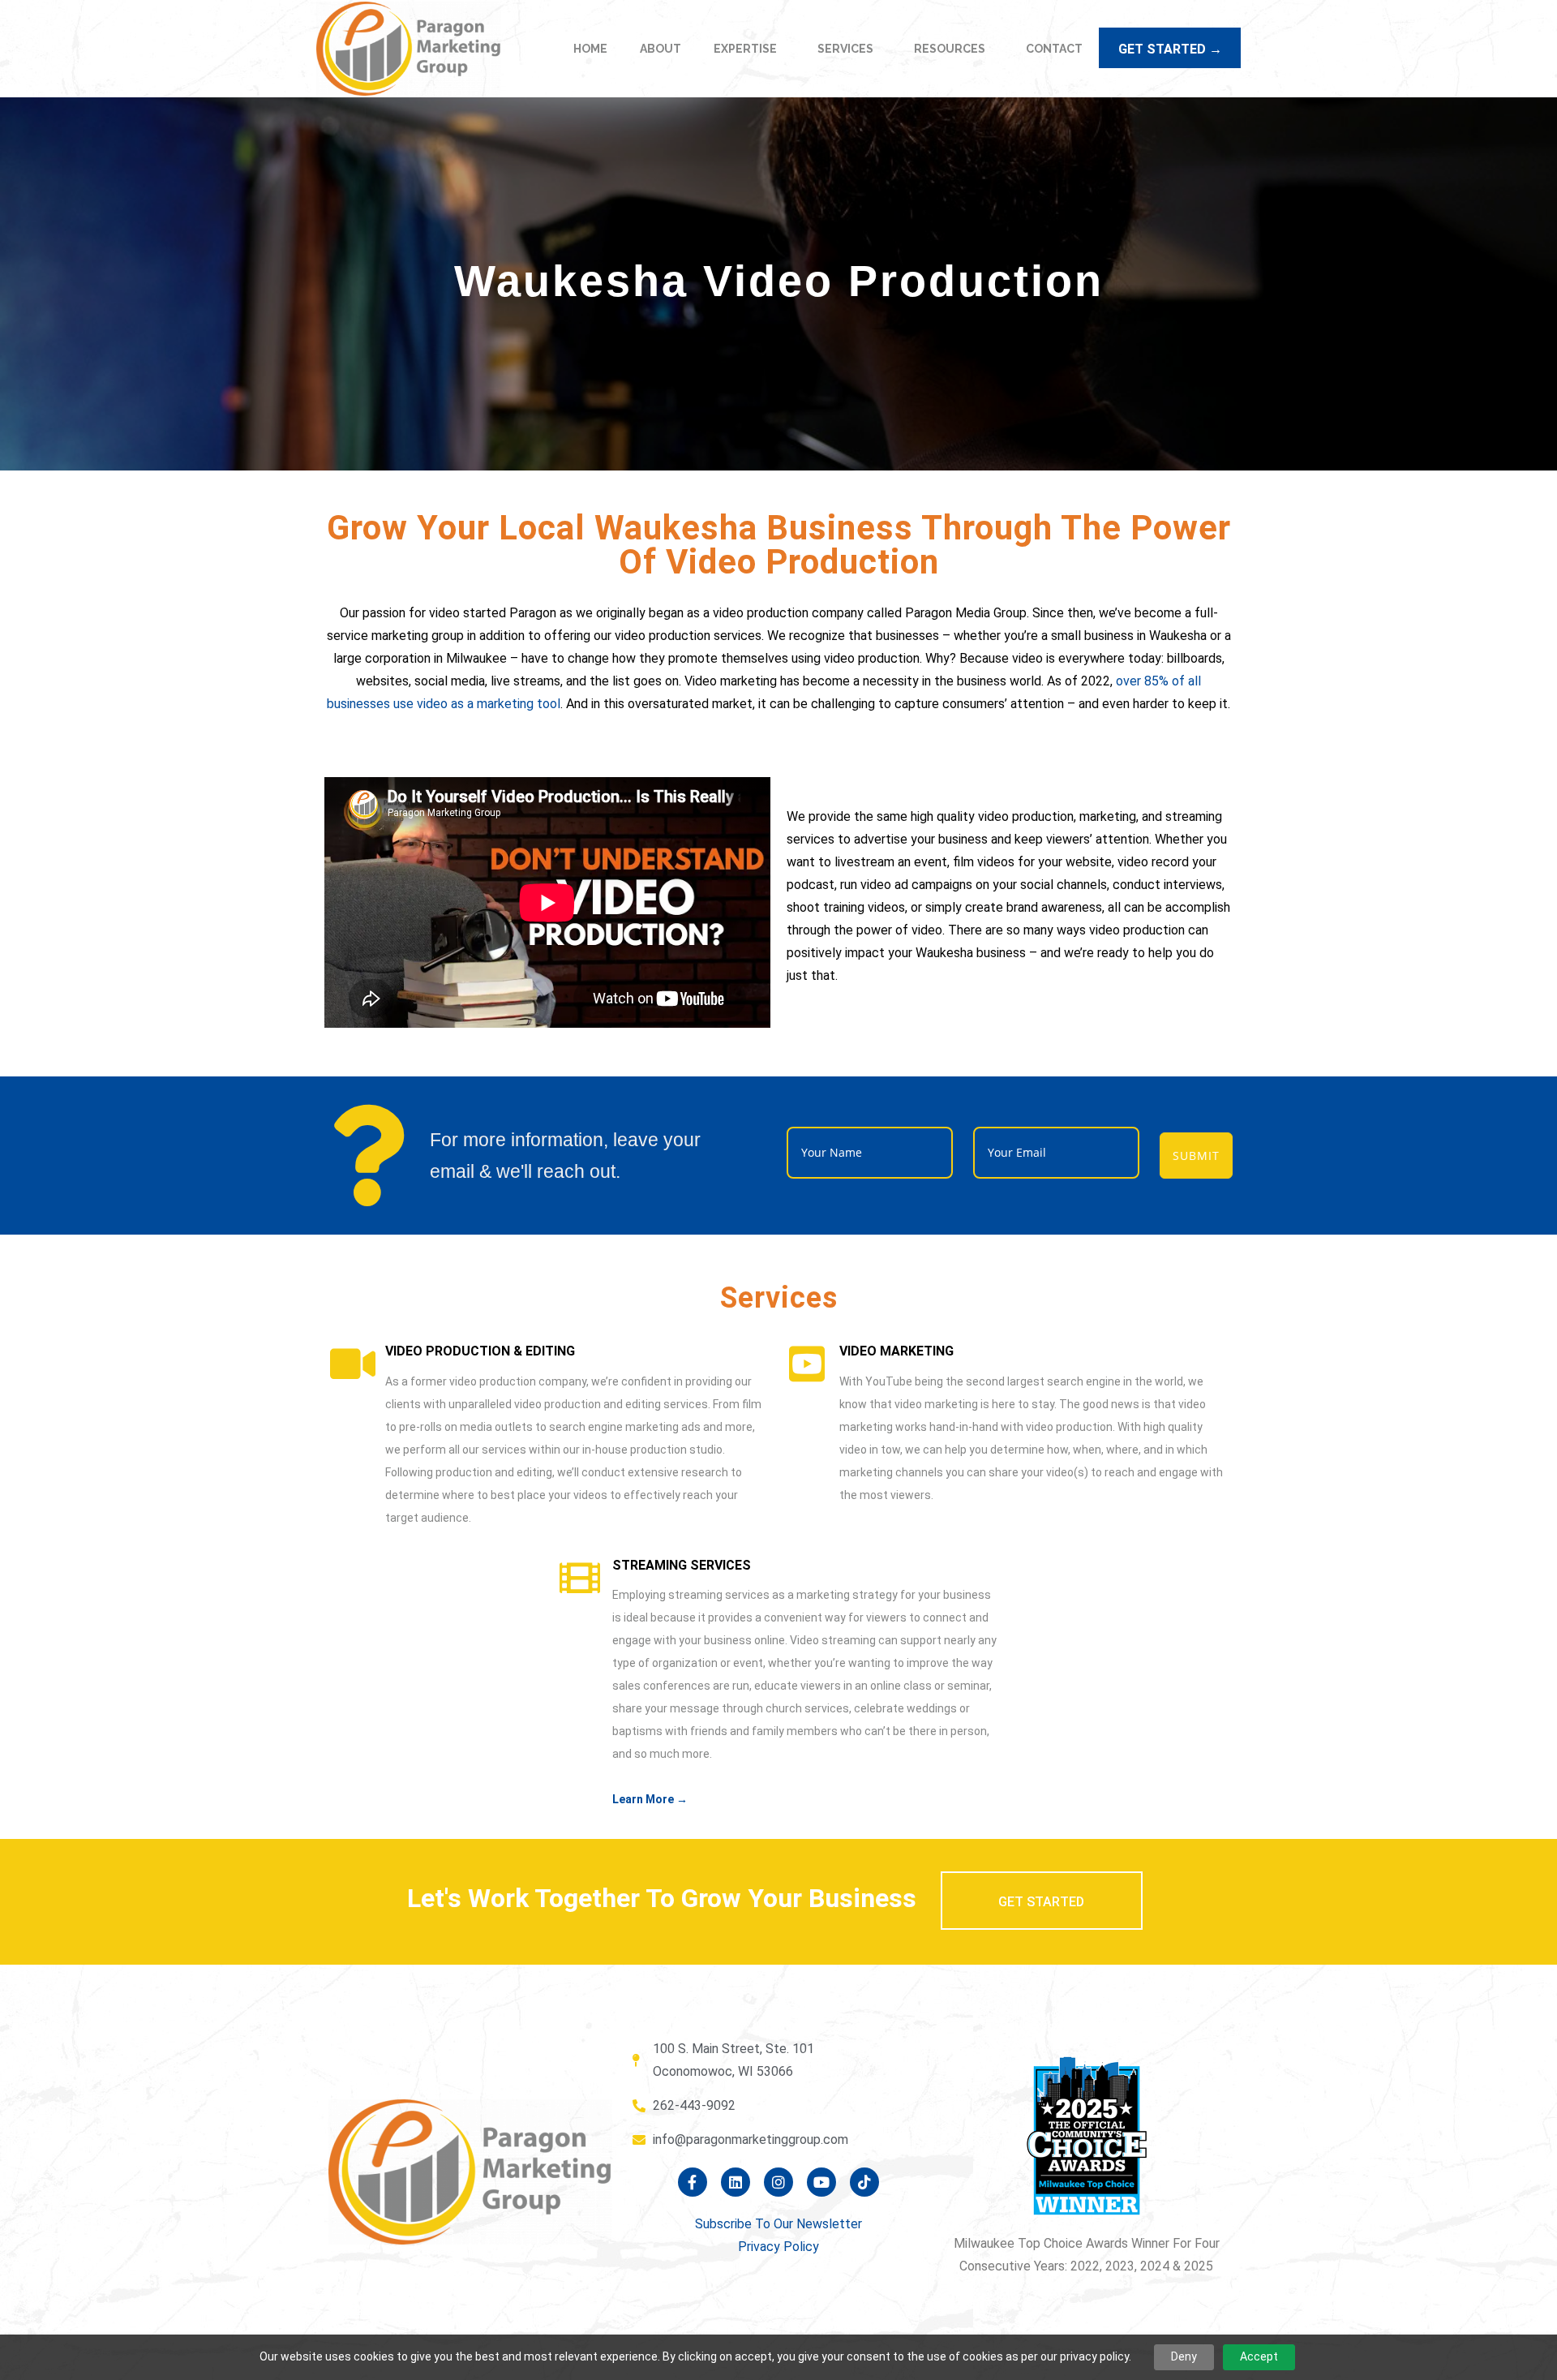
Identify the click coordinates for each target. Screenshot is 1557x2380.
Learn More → (650, 1799)
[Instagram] (778, 2182)
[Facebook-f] (693, 2182)
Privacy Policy (778, 2247)
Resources (950, 49)
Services (845, 49)
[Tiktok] (864, 2182)
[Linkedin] (736, 2182)
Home (590, 49)
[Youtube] (821, 2182)
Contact (1054, 49)
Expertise (745, 49)
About (661, 49)
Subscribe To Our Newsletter (778, 2224)
